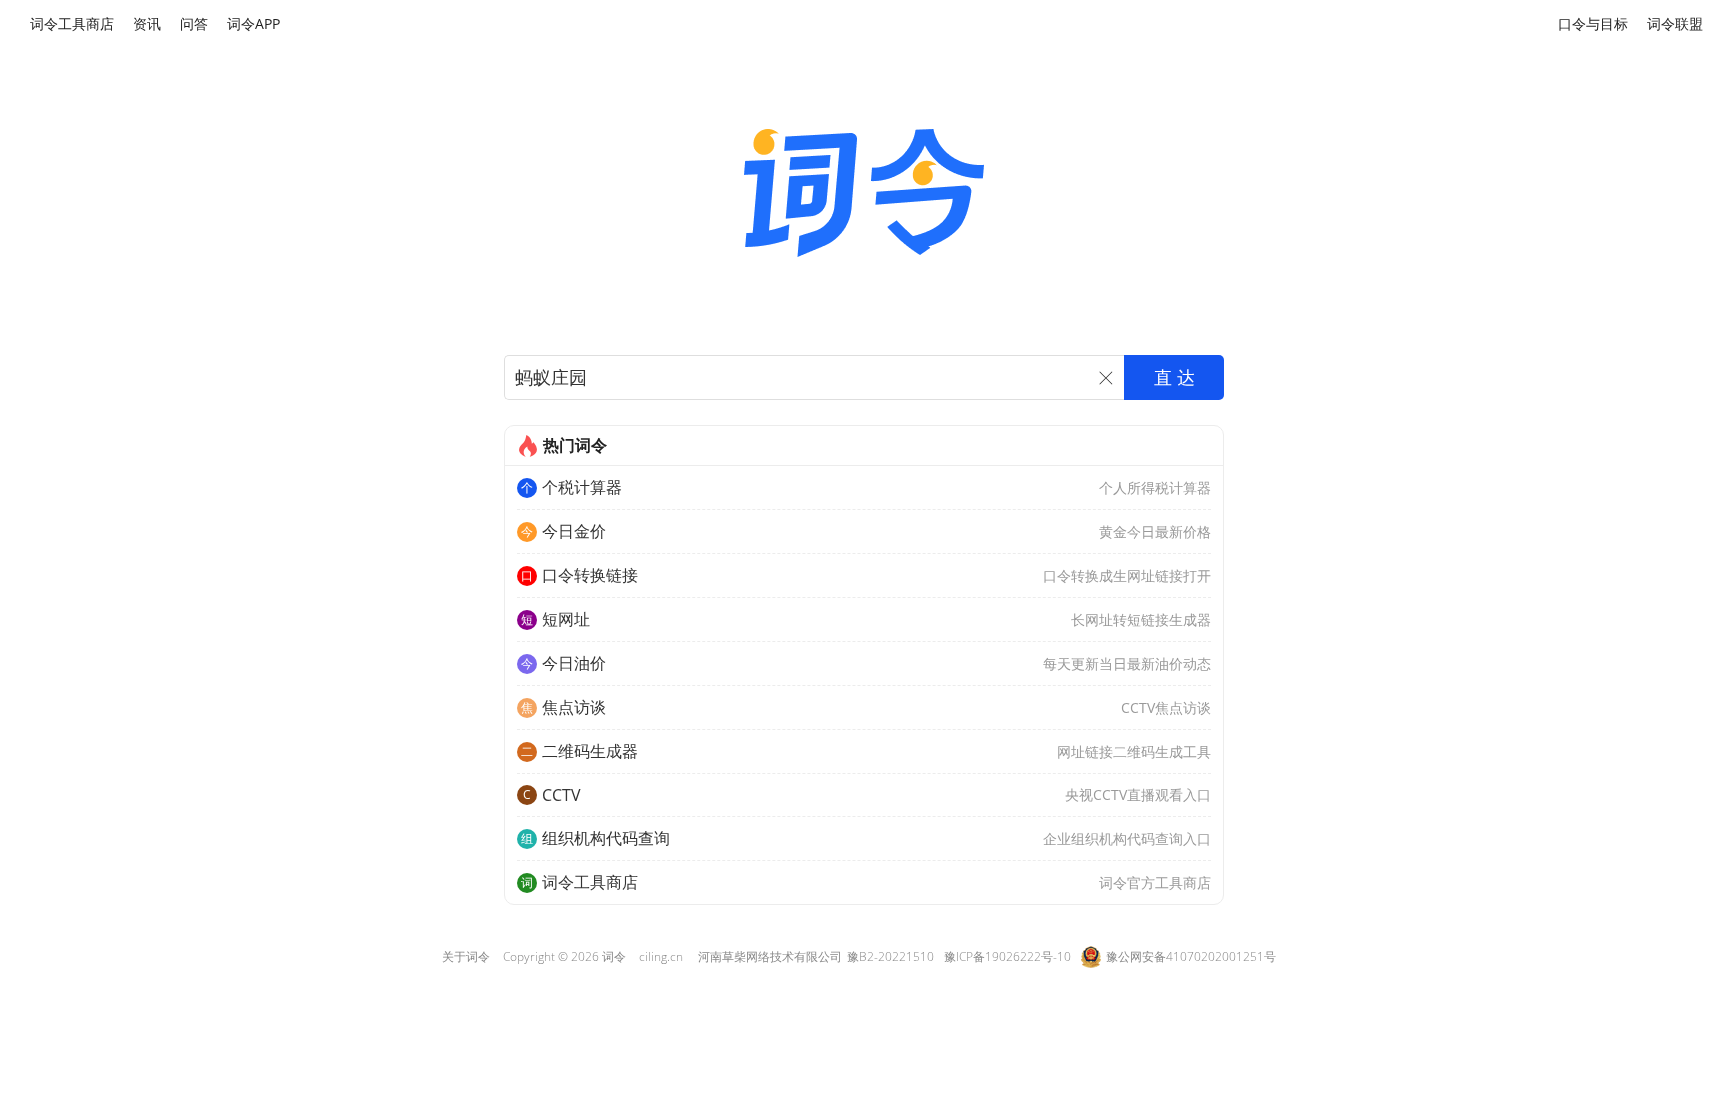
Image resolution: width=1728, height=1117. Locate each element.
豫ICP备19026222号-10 (1007, 956)
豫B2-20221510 (890, 956)
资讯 (147, 23)
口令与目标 (1593, 23)
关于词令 (466, 956)
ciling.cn (661, 956)
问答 (194, 23)
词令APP (253, 23)
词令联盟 (1675, 23)
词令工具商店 (72, 23)
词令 (614, 956)
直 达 (1174, 378)
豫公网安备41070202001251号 (1191, 956)
